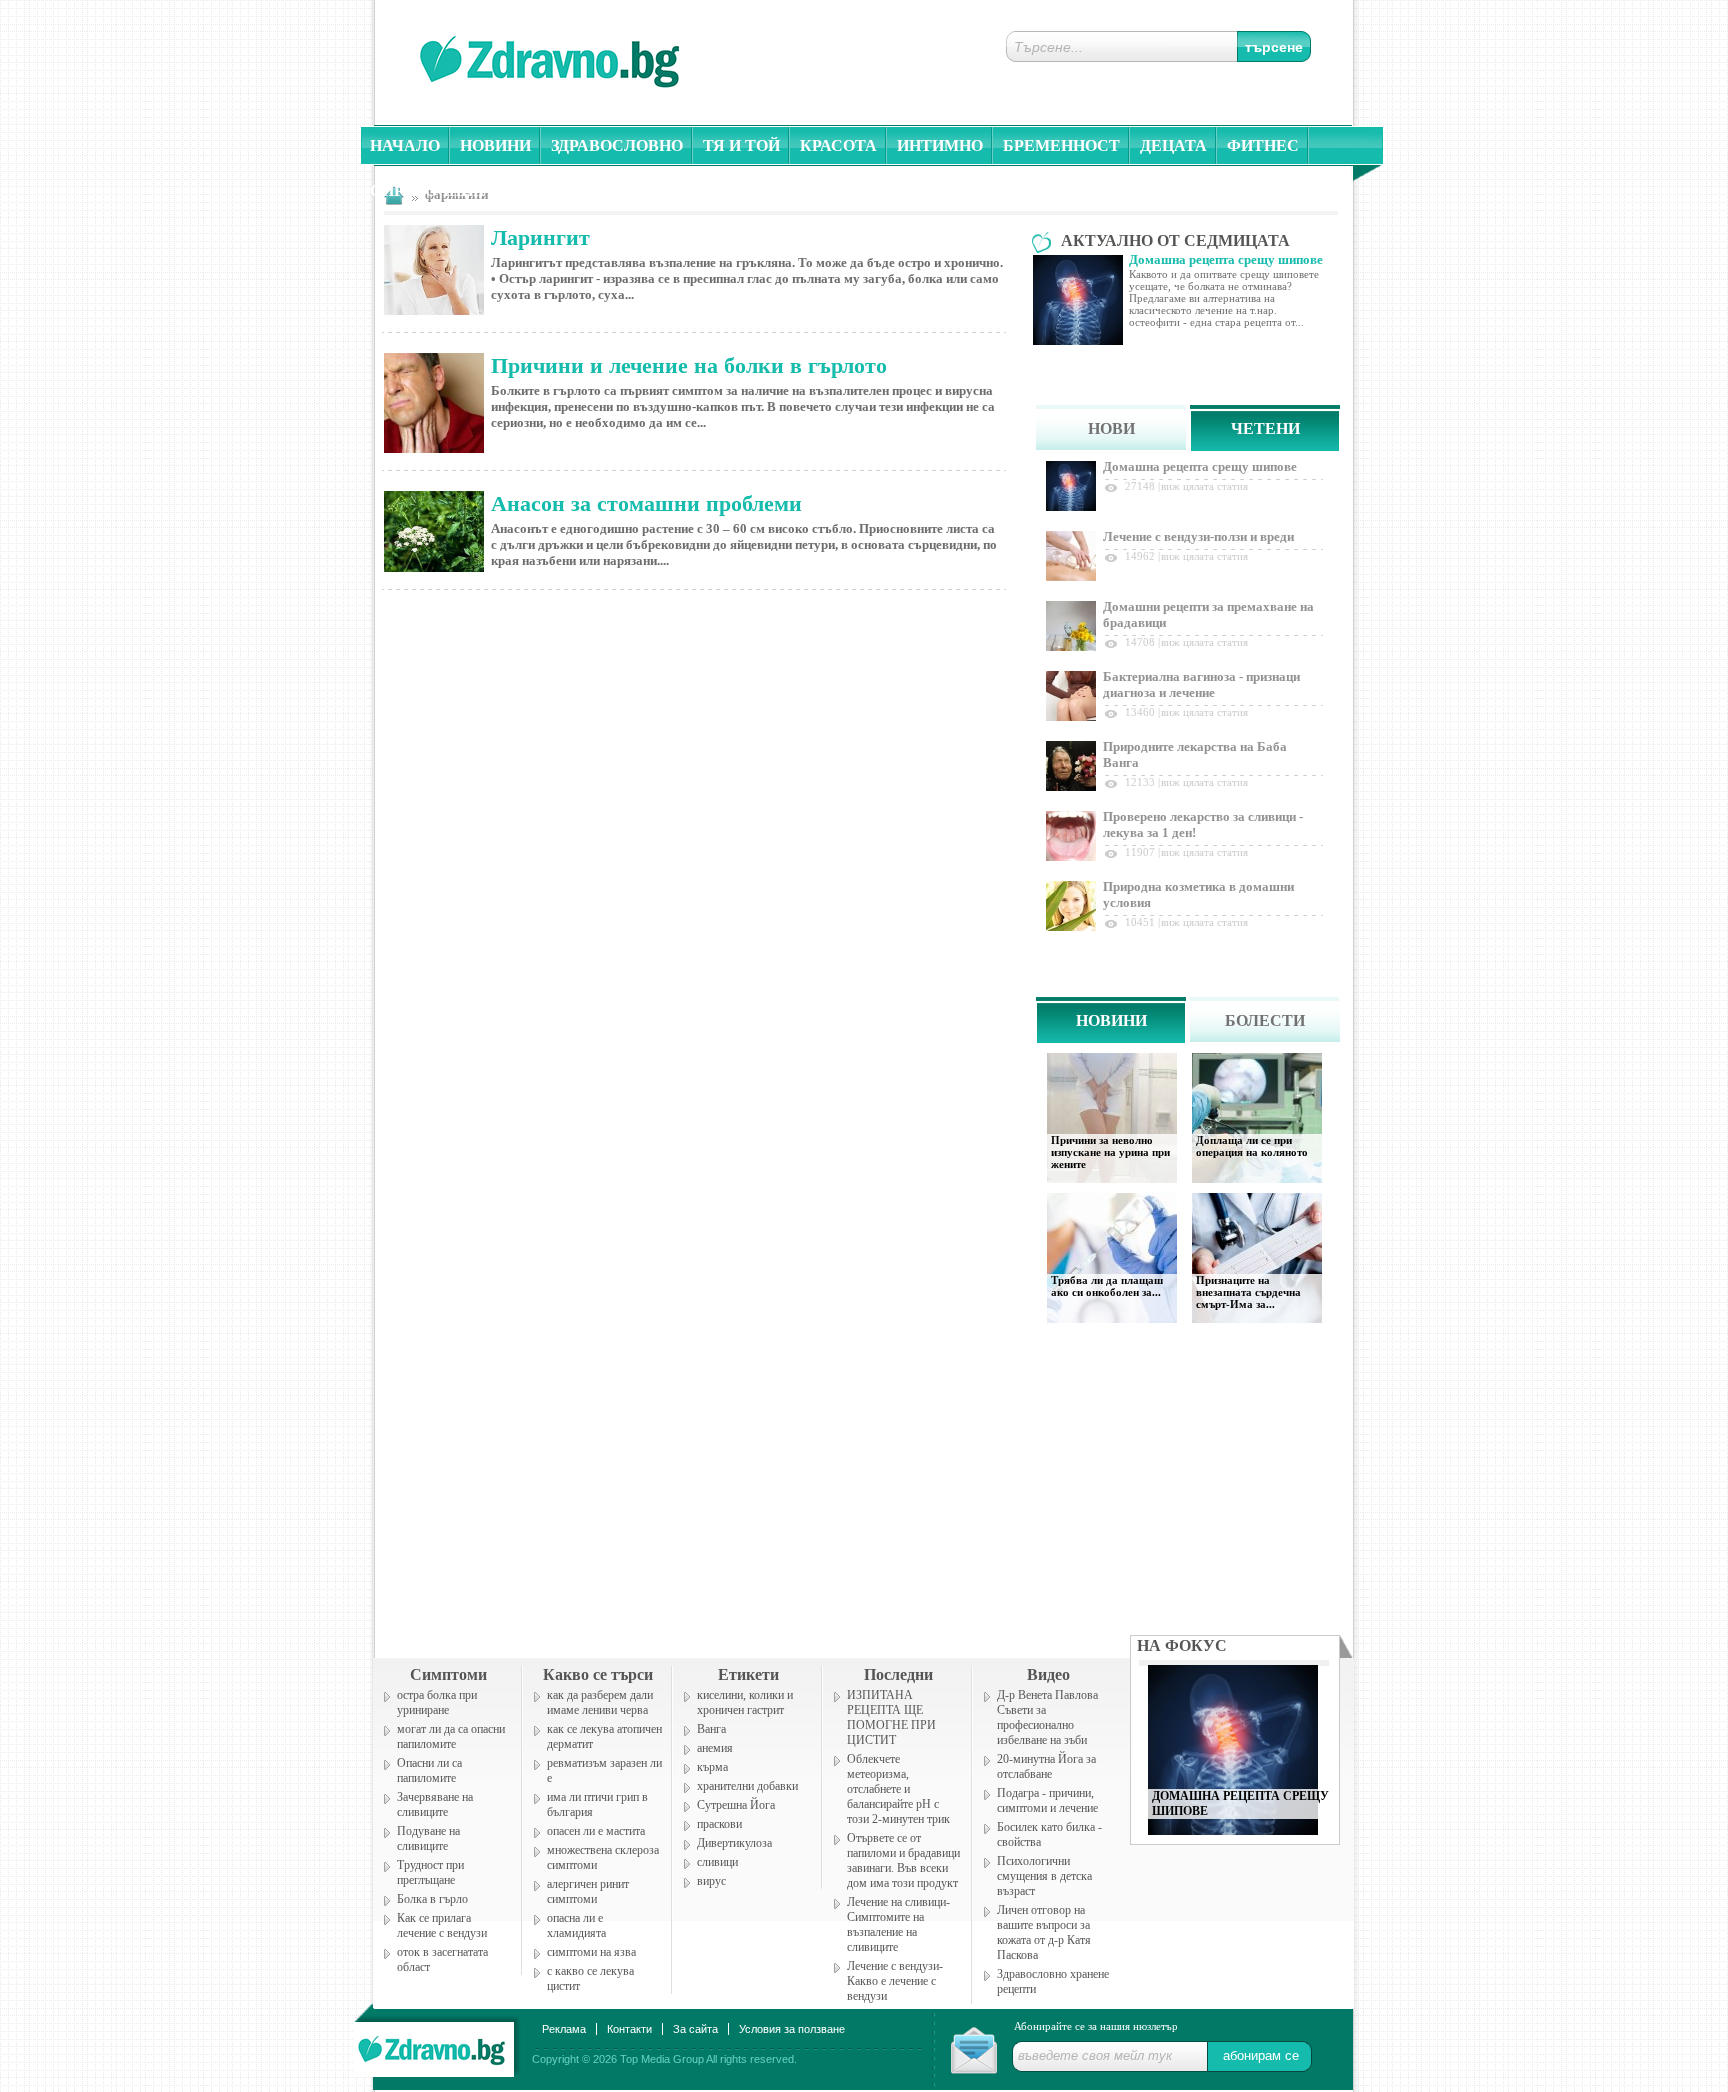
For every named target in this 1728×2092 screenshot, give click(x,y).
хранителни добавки (747, 1786)
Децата (1173, 145)
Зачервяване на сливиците (435, 1804)
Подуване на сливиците (428, 1838)
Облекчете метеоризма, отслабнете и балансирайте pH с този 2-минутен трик (898, 1789)
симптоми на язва (591, 1952)
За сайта (695, 2029)
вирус (711, 1881)
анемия (715, 1748)
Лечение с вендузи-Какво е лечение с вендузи (895, 1981)
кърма (712, 1767)
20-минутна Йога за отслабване (1046, 1766)
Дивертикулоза (734, 1843)
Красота (838, 145)
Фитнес (1263, 145)
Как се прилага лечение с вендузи (442, 1925)
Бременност (1061, 145)
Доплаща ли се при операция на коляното (1252, 1146)
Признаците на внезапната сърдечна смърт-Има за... (1248, 1292)
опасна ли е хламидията (576, 1925)
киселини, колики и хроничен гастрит (745, 1702)
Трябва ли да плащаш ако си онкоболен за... (1107, 1286)
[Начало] (433, 2045)
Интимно (940, 145)
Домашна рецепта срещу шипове (1200, 466)
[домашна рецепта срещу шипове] (1233, 1829)
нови (1111, 428)
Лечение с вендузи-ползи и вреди (1198, 536)
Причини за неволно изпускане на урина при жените (1110, 1152)
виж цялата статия (1204, 486)
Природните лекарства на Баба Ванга (1195, 754)
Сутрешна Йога (736, 1805)
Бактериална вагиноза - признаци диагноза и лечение (1201, 684)
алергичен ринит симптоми (588, 1891)
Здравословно (617, 145)
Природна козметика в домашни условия (1198, 894)
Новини (495, 145)
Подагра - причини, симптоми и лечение (1047, 1800)
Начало (405, 145)
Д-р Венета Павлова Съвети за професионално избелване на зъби (1047, 1717)
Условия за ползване (792, 2029)
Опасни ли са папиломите (429, 1770)
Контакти (629, 2029)
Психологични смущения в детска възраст (1044, 1876)
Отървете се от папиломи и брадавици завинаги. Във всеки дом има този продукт (903, 1860)
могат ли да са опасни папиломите (451, 1736)
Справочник (427, 190)
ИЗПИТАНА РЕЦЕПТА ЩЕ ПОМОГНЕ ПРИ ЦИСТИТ (891, 1717)
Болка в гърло (432, 1899)
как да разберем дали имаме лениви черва (600, 1702)
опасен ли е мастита (596, 1831)
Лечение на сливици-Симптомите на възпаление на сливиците (898, 1924)
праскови (719, 1824)
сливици (717, 1862)
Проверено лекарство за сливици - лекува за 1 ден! (1203, 824)
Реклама (564, 2029)
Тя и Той (741, 145)
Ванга (711, 1729)
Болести (1265, 1020)
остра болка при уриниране (437, 1702)
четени (1265, 428)
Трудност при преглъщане (430, 1872)
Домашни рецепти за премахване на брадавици (1208, 614)
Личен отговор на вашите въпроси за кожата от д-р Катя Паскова (1044, 1932)
